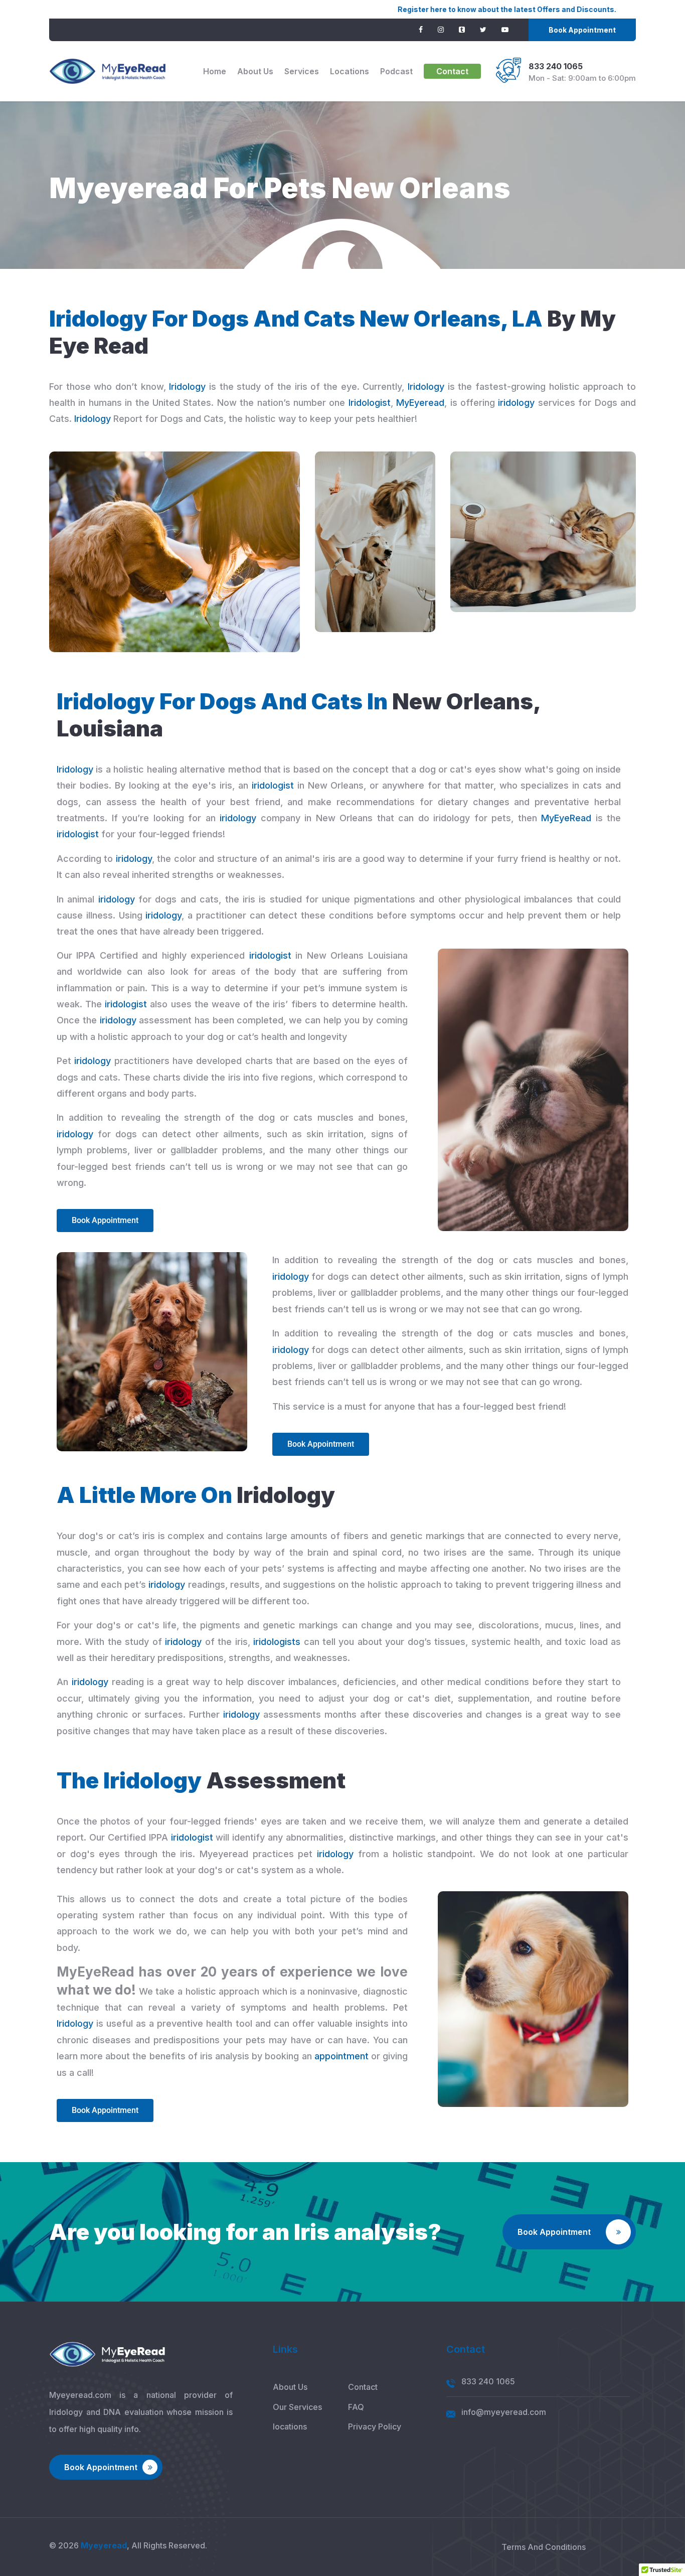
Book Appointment (582, 30)
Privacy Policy (375, 2427)
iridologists (277, 1642)
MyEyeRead (566, 818)
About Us (255, 71)
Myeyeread (104, 2545)
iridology (516, 403)
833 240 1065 (556, 66)
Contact (452, 71)
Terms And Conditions (544, 2547)
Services (302, 71)
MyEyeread (420, 403)
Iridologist (370, 403)
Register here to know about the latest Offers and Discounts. (404, 9)
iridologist (273, 785)
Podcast (396, 71)
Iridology (187, 387)
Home (215, 71)
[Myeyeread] (108, 71)
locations (350, 71)
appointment (341, 2056)
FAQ (356, 2407)
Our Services (297, 2407)
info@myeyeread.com (504, 2412)
